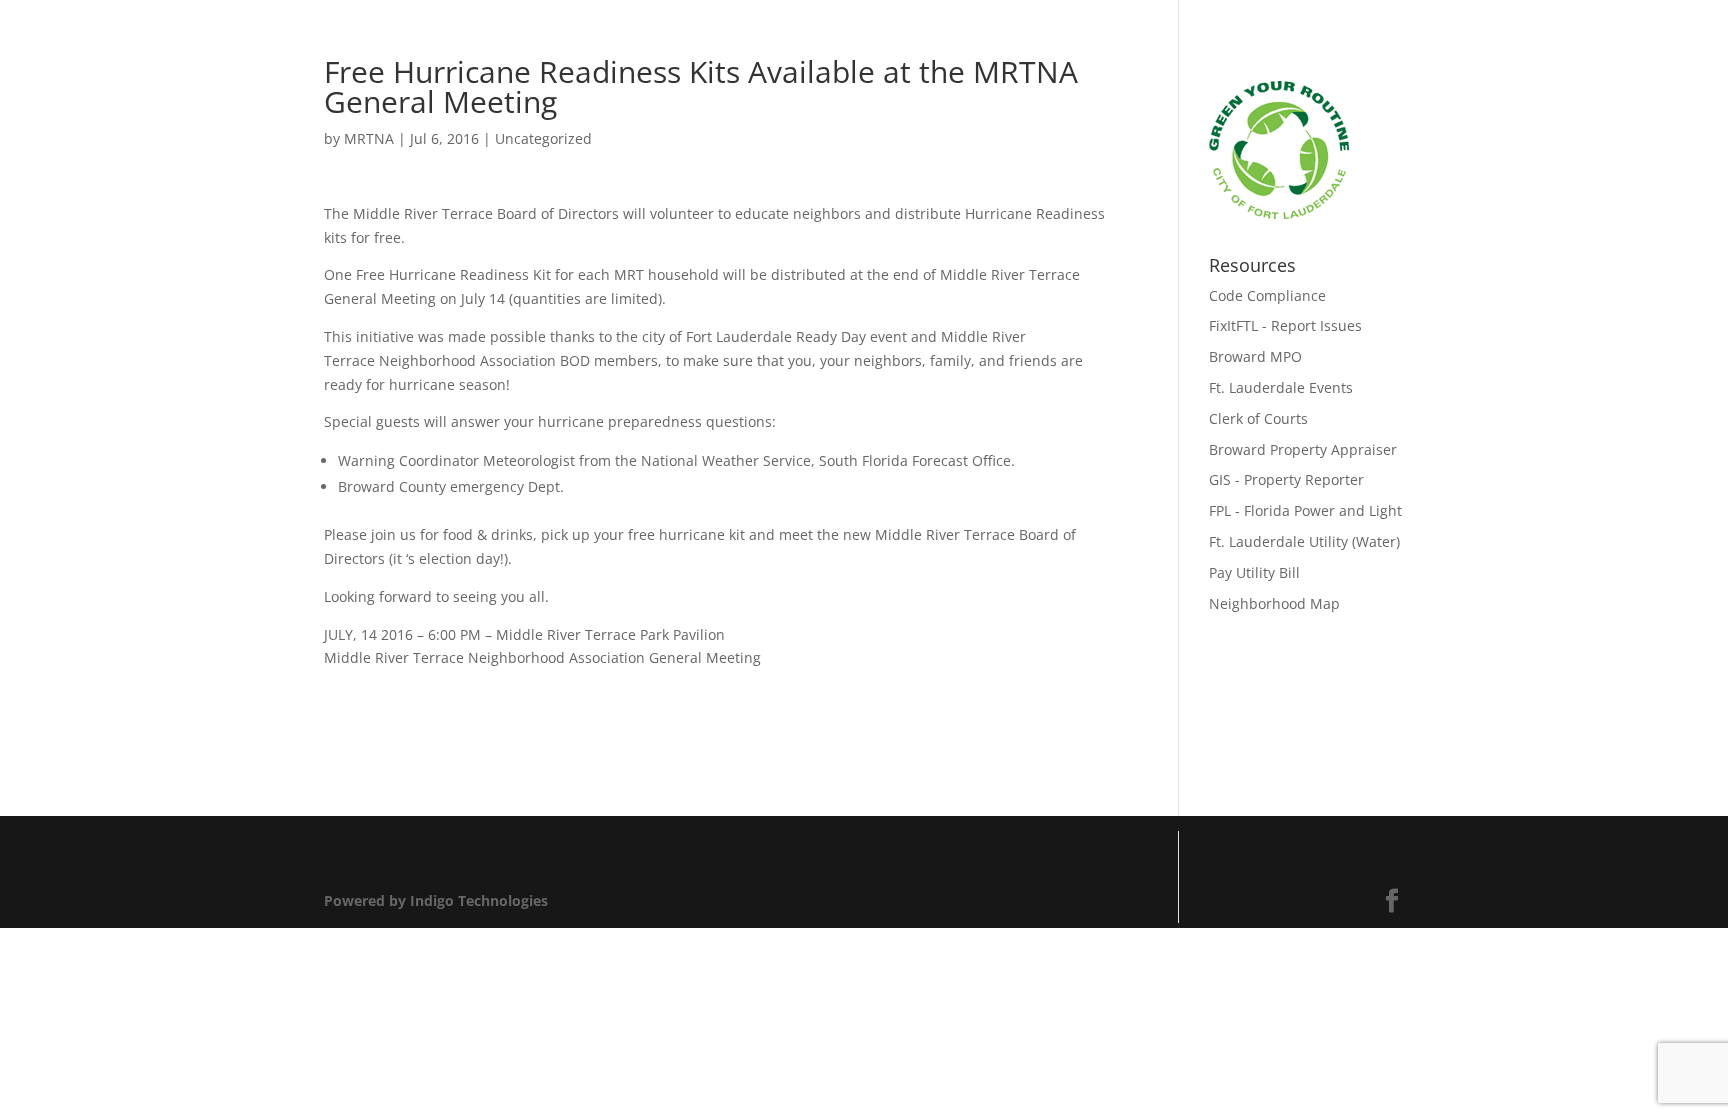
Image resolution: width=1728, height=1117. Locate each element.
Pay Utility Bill (1254, 572)
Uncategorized (543, 138)
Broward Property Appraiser (1303, 449)
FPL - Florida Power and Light (1305, 510)
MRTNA (369, 138)
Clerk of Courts (1258, 418)
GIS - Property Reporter (1286, 479)
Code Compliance (1267, 295)
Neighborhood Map (1274, 603)
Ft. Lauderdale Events (1281, 387)
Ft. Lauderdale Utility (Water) (1304, 541)
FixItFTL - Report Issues (1285, 325)
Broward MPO (1255, 356)
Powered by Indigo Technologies (436, 900)
